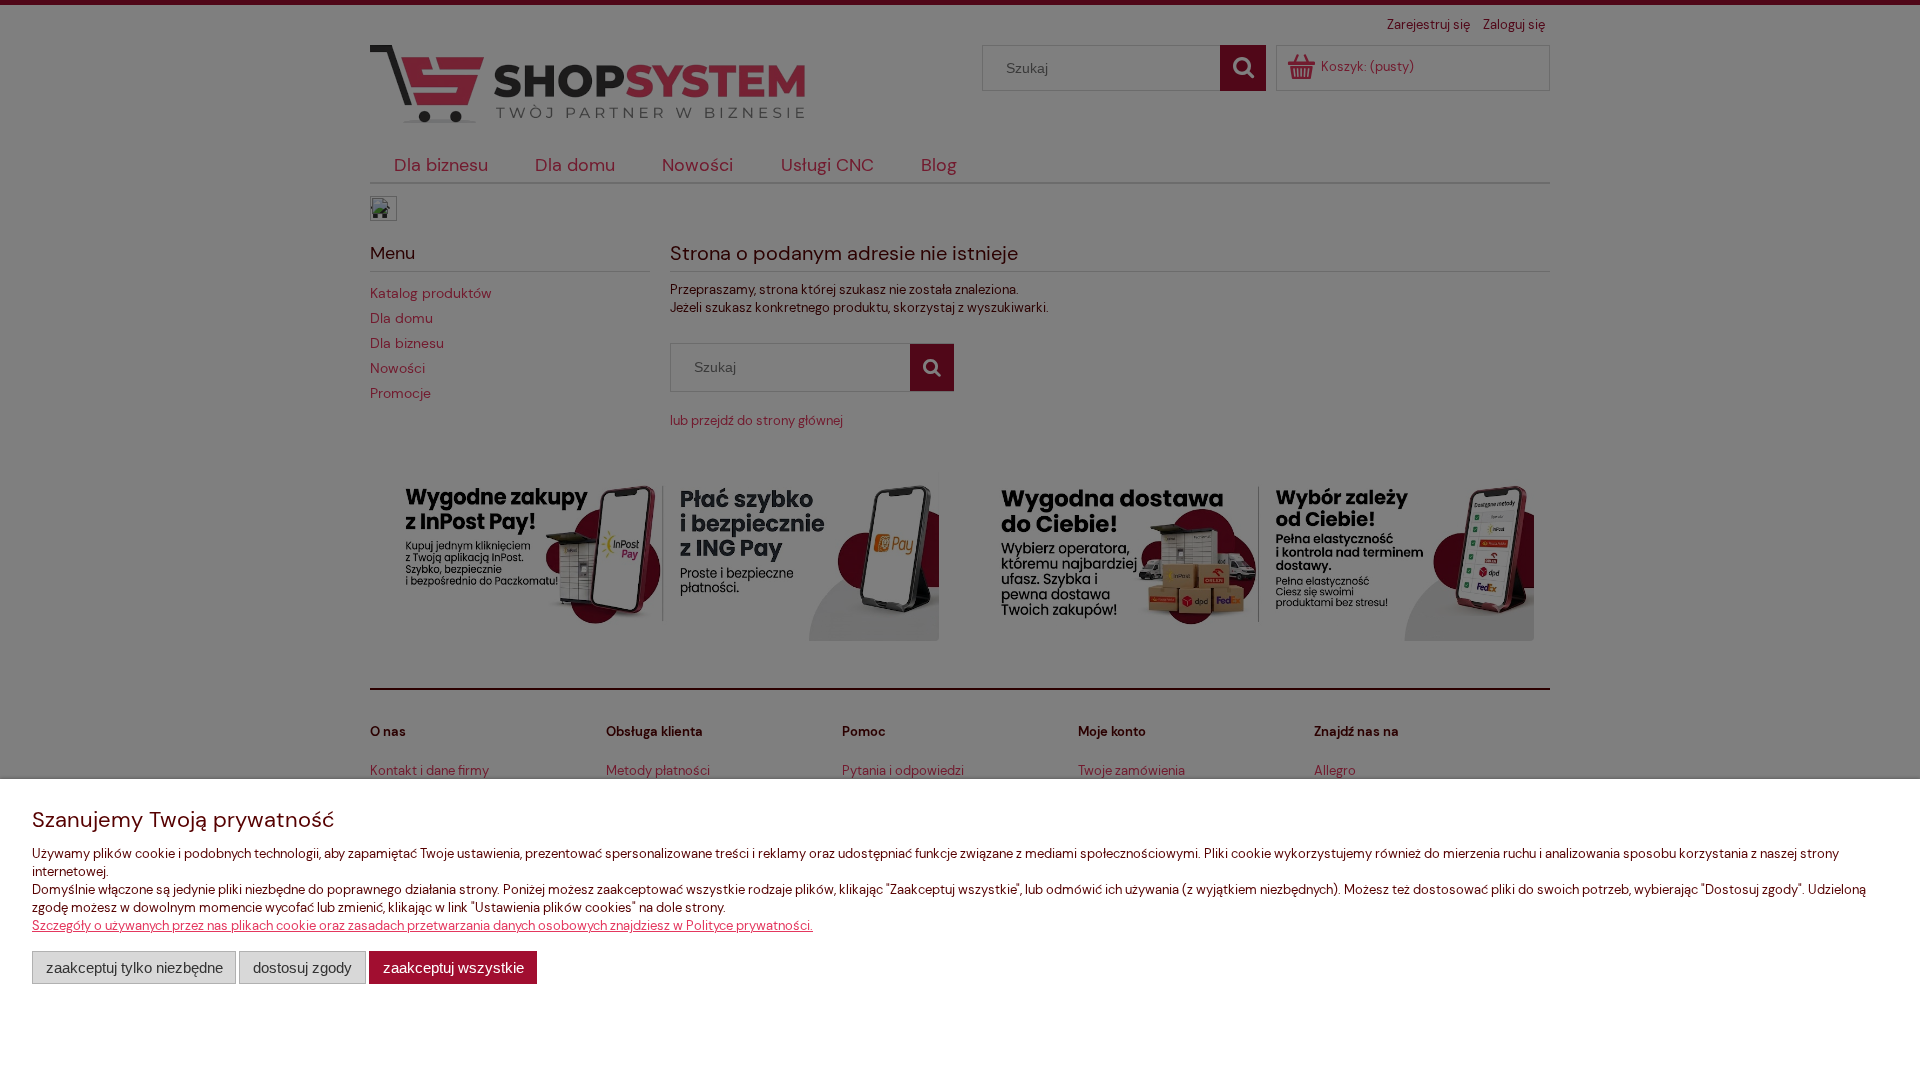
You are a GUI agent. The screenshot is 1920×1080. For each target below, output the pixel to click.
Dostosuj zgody (302, 967)
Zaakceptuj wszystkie (453, 967)
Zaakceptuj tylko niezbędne (134, 967)
